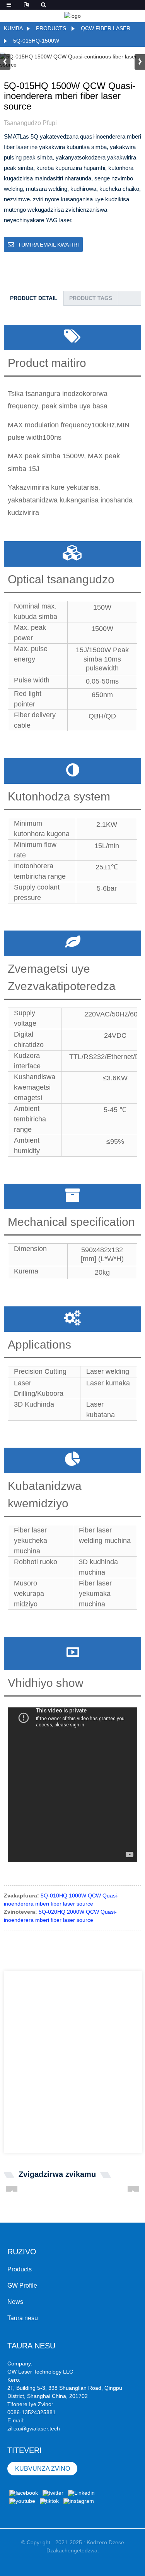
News (15, 2302)
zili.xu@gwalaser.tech (34, 2429)
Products (51, 28)
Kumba (13, 28)
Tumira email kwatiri (48, 245)
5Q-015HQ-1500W (36, 41)
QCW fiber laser (106, 28)
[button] (140, 62)
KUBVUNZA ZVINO (43, 2469)
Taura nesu (23, 2318)
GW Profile (22, 2285)
